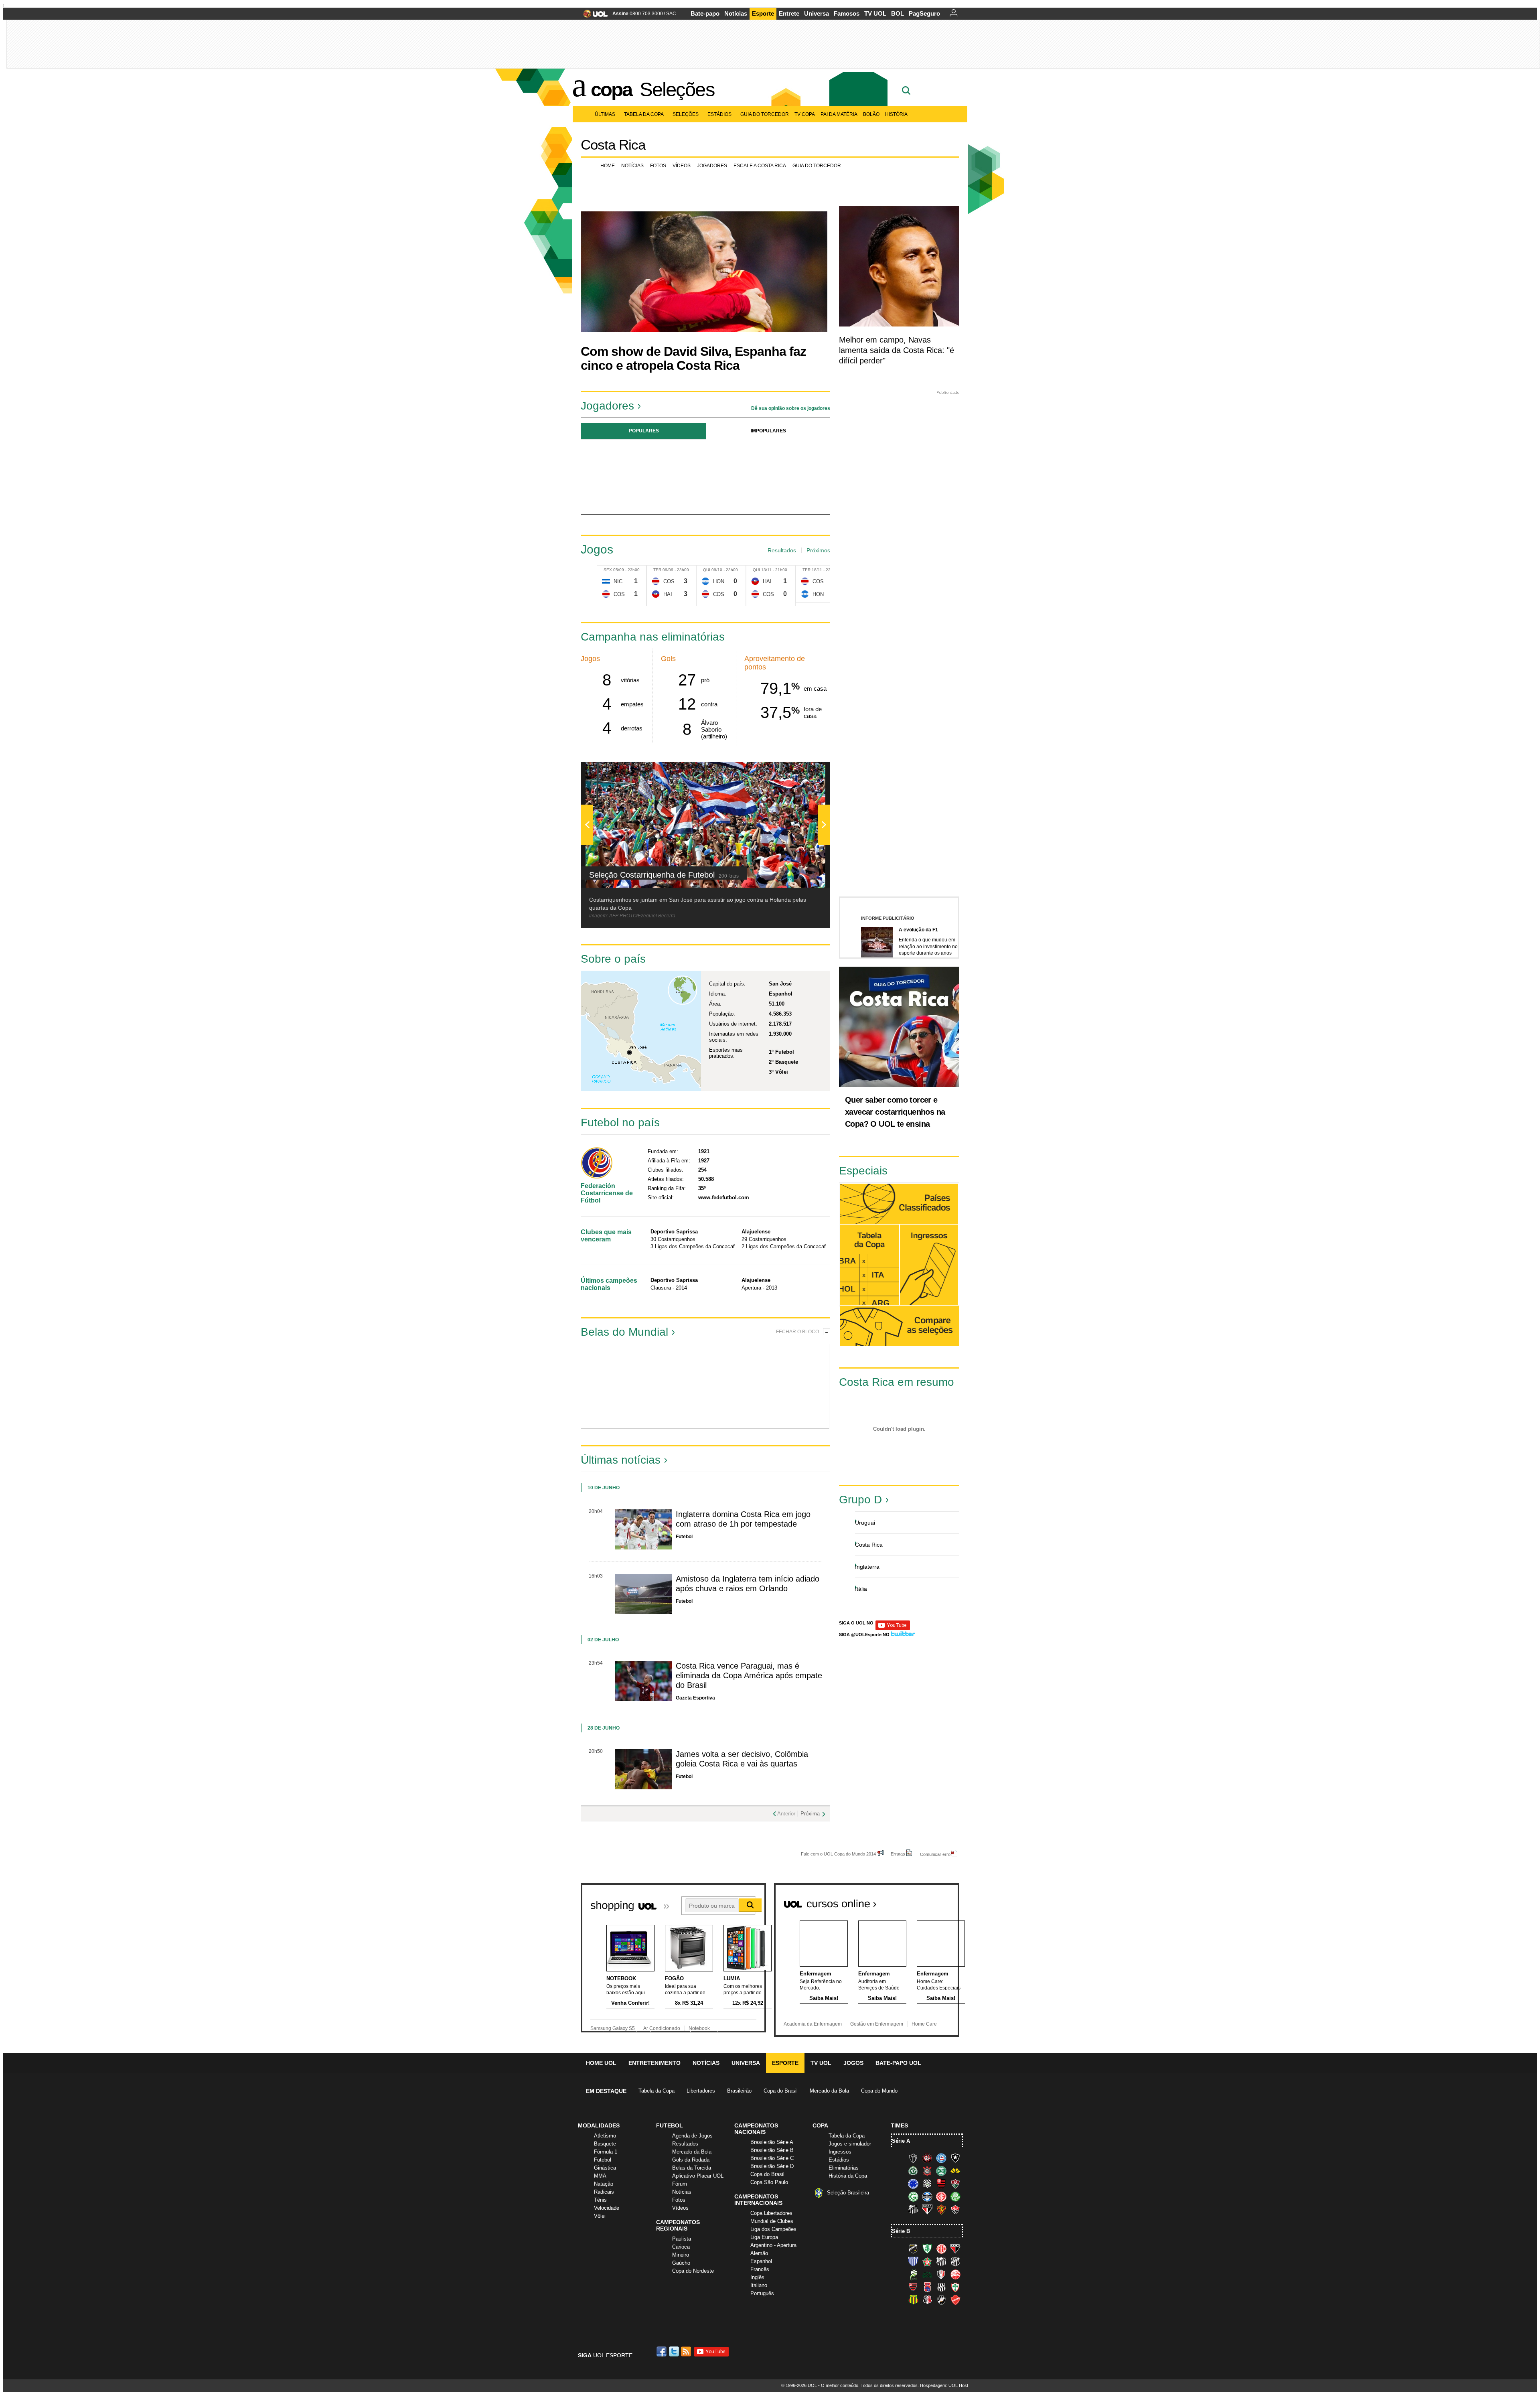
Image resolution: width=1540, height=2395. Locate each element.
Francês (760, 2269)
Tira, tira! (798, 1386)
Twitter (675, 2351)
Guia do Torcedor (765, 114)
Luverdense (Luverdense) (913, 2274)
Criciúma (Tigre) (955, 2171)
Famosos (847, 13)
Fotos (658, 166)
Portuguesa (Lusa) (955, 2287)
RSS (687, 2351)
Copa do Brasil (781, 2091)
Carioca (681, 2247)
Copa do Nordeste (693, 2271)
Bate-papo (705, 13)
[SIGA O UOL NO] (893, 1629)
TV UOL (875, 13)
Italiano (759, 2285)
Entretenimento (654, 2063)
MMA (600, 2176)
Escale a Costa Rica (760, 166)
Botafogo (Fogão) (955, 2158)
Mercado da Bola (829, 2091)
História (896, 114)
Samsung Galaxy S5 (613, 2028)
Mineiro (681, 2255)
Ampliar (804, 772)
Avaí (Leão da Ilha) (913, 2261)
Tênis (600, 2200)
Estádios (719, 114)
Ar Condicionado (662, 2028)
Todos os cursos (932, 1900)
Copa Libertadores (771, 2213)
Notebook (699, 2028)
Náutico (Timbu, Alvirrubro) (955, 2274)
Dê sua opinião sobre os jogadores (791, 408)
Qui (707, 570)
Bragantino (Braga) (941, 2261)
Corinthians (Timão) (927, 2171)
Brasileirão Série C (772, 2158)
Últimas (605, 114)
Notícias (736, 13)
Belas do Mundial (624, 1332)
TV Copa (805, 114)
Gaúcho (681, 2263)
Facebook (663, 2351)
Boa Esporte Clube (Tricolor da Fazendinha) (927, 2261)
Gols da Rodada (691, 2160)
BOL (898, 13)
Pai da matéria (839, 114)
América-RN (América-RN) (941, 2249)
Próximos (818, 550)
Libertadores (701, 2091)
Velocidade (607, 2208)
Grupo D (860, 1500)
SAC (671, 14)
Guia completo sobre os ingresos (929, 1265)
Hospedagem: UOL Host (944, 2385)
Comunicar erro (935, 1854)
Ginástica (605, 2168)
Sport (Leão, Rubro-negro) (941, 2209)
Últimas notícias (621, 1460)
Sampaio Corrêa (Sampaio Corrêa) (913, 2300)
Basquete (605, 2144)
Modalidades (599, 2125)
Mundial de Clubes (772, 2221)
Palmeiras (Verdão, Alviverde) (955, 2196)
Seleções (677, 89)
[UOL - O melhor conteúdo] (593, 16)
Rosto (613, 1386)
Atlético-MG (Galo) (913, 2158)
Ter (657, 570)
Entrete (789, 13)
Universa (817, 13)
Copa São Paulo (769, 2182)
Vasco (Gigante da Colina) (941, 2300)
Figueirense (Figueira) (927, 2184)
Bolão (871, 114)
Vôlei (600, 2216)
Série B (901, 2231)
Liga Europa (764, 2237)
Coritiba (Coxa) (941, 2171)
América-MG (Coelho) (927, 2249)
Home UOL (601, 2063)
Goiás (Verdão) (913, 2196)
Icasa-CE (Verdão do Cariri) (927, 2274)
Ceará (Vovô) (955, 2261)
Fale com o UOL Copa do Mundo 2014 (838, 1854)
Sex (608, 570)
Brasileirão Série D (772, 2166)
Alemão (759, 2253)
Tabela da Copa (644, 114)
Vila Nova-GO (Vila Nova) (955, 2300)
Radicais (604, 2192)
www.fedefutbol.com (724, 1197)
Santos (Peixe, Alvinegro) (913, 2209)
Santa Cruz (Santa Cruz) (927, 2300)
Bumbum (736, 1386)
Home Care (924, 2024)
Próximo (824, 474)
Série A (901, 2141)
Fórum (680, 2184)
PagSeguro (924, 13)
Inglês (757, 2277)
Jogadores (712, 166)
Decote (674, 1386)
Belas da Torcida (692, 2168)
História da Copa (848, 2176)
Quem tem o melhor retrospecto (872, 1162)
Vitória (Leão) (955, 2209)
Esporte (763, 13)
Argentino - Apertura (773, 2245)
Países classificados (899, 1204)
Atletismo (605, 2136)
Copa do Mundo (879, 2091)
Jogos (853, 2063)
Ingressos (840, 2152)
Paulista (682, 2239)
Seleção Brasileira (848, 2193)
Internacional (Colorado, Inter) (941, 2196)
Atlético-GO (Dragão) (955, 2249)
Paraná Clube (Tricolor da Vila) (927, 2287)
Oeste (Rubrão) (913, 2287)
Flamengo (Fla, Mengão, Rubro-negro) (941, 2184)
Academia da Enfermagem (813, 2024)
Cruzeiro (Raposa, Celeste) (913, 2184)
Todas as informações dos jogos (869, 1264)
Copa (611, 89)
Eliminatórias (844, 2168)
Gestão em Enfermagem (877, 2024)
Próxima (810, 1814)
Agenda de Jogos (692, 2136)
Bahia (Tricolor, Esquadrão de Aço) (941, 2158)
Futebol (603, 2160)
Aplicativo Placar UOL (698, 2176)
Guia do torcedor (817, 166)
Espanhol (761, 2261)
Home (608, 166)
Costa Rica (613, 145)
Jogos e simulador (850, 2144)
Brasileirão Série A (772, 2142)
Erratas (898, 1854)
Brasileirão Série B (772, 2150)
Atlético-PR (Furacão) (927, 2158)
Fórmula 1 (606, 2152)
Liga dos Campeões (773, 2229)
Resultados (782, 550)
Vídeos (682, 166)
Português (762, 2293)
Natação (604, 2184)
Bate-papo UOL (898, 2063)
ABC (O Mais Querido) (913, 2249)
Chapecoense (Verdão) (913, 2171)
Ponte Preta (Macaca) (941, 2287)
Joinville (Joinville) (941, 2274)
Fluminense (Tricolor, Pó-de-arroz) (955, 2184)
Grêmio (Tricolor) (927, 2196)
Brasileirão (739, 2091)
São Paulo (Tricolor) (927, 2209)
